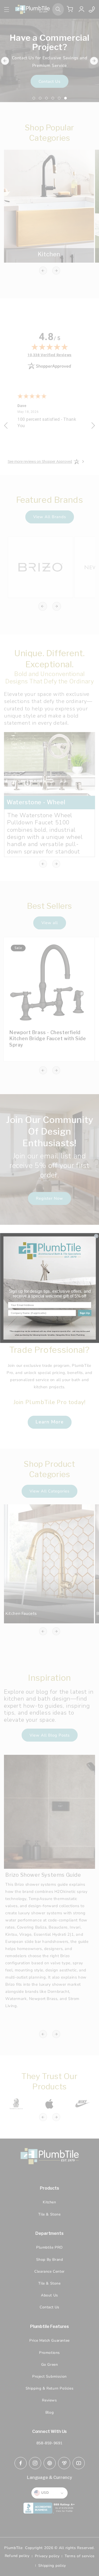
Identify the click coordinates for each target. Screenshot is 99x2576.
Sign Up (84, 1313)
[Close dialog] (96, 1236)
